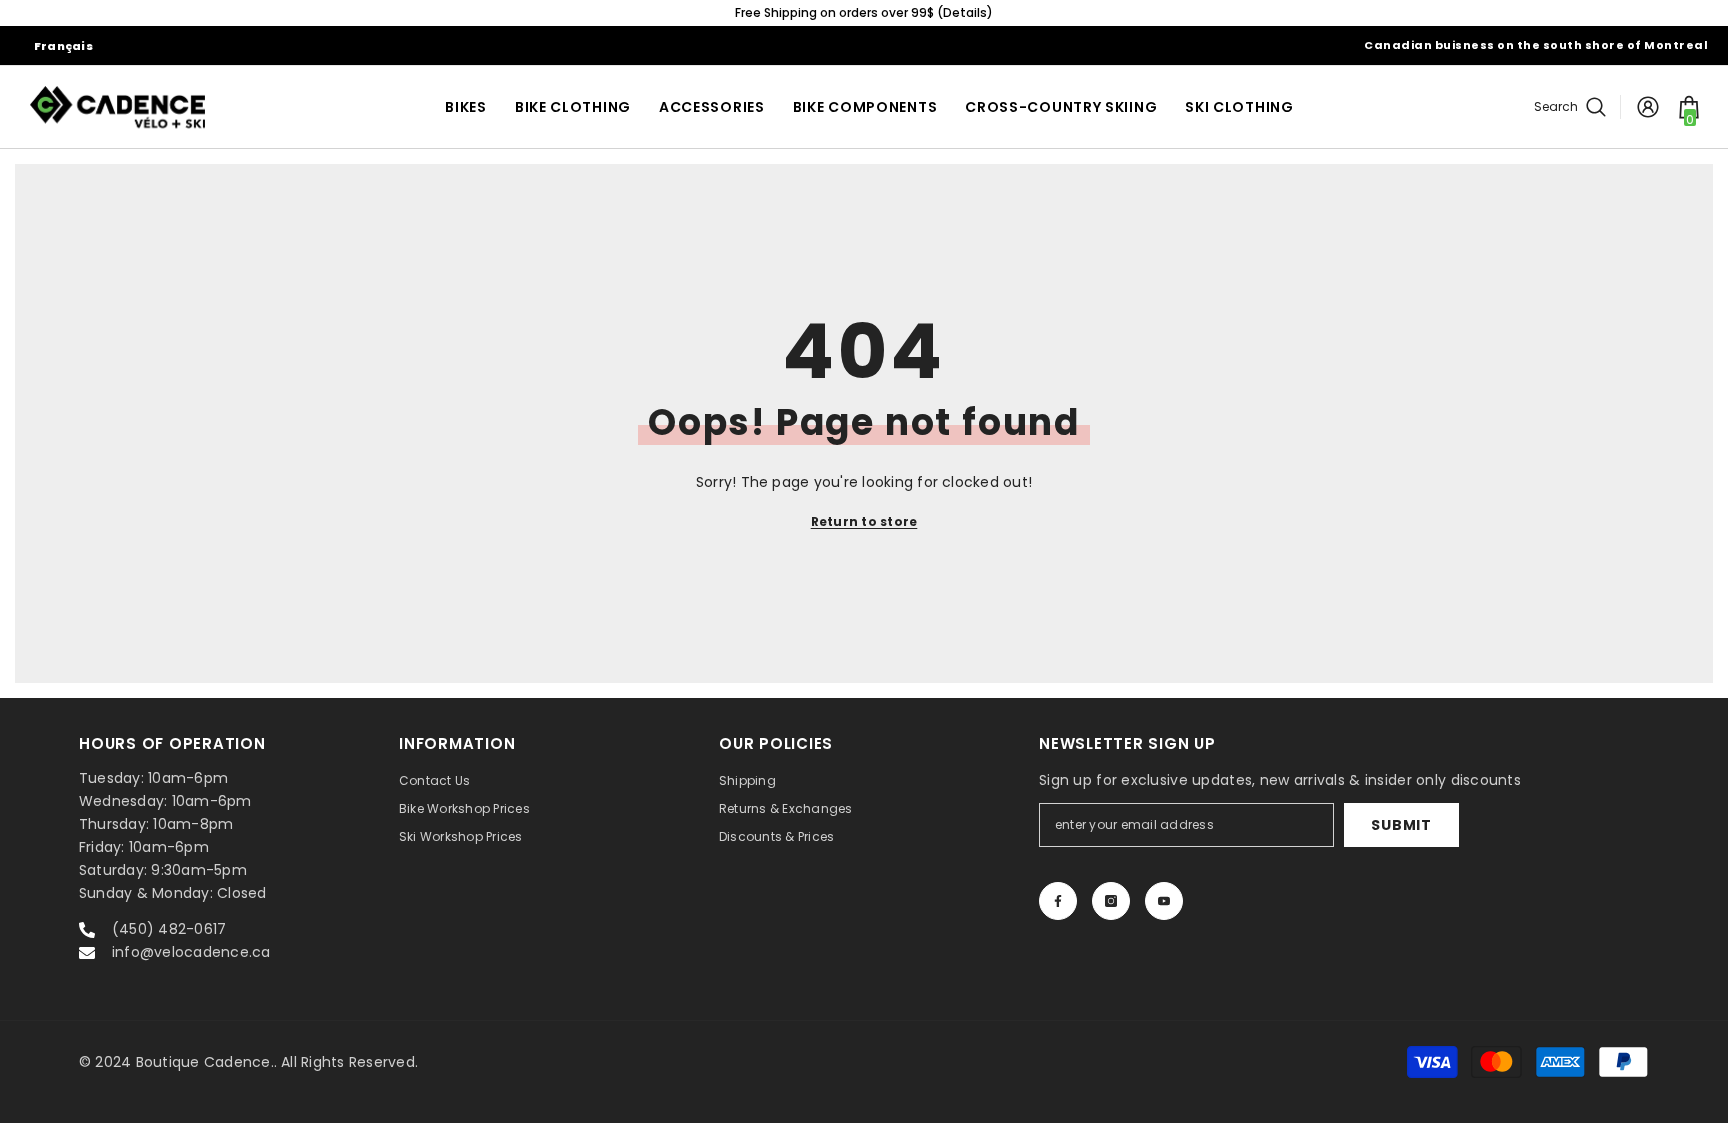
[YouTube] (1164, 901)
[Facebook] (1058, 901)
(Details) (965, 12)
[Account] (1648, 107)
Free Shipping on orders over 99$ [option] (864, 12)
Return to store (864, 521)
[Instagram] (1111, 901)
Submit (1401, 825)
